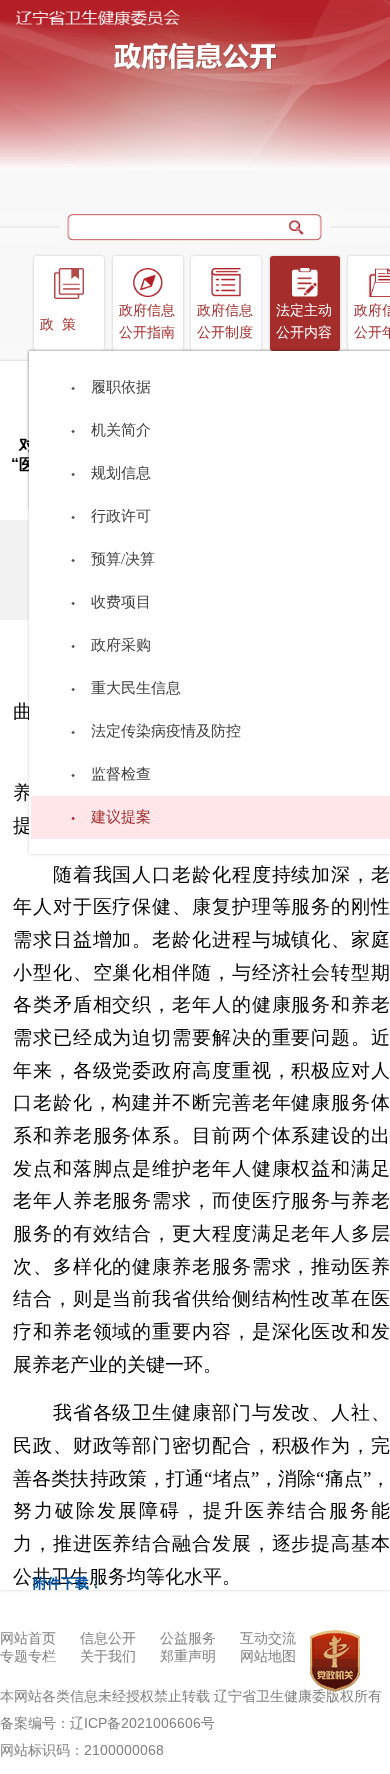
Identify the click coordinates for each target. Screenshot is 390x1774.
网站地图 (268, 1656)
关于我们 (108, 1656)
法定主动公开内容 (304, 321)
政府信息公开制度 (225, 321)
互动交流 (268, 1638)
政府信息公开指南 (147, 321)
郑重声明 (188, 1656)
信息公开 (108, 1638)
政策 (62, 324)
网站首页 (28, 1638)
